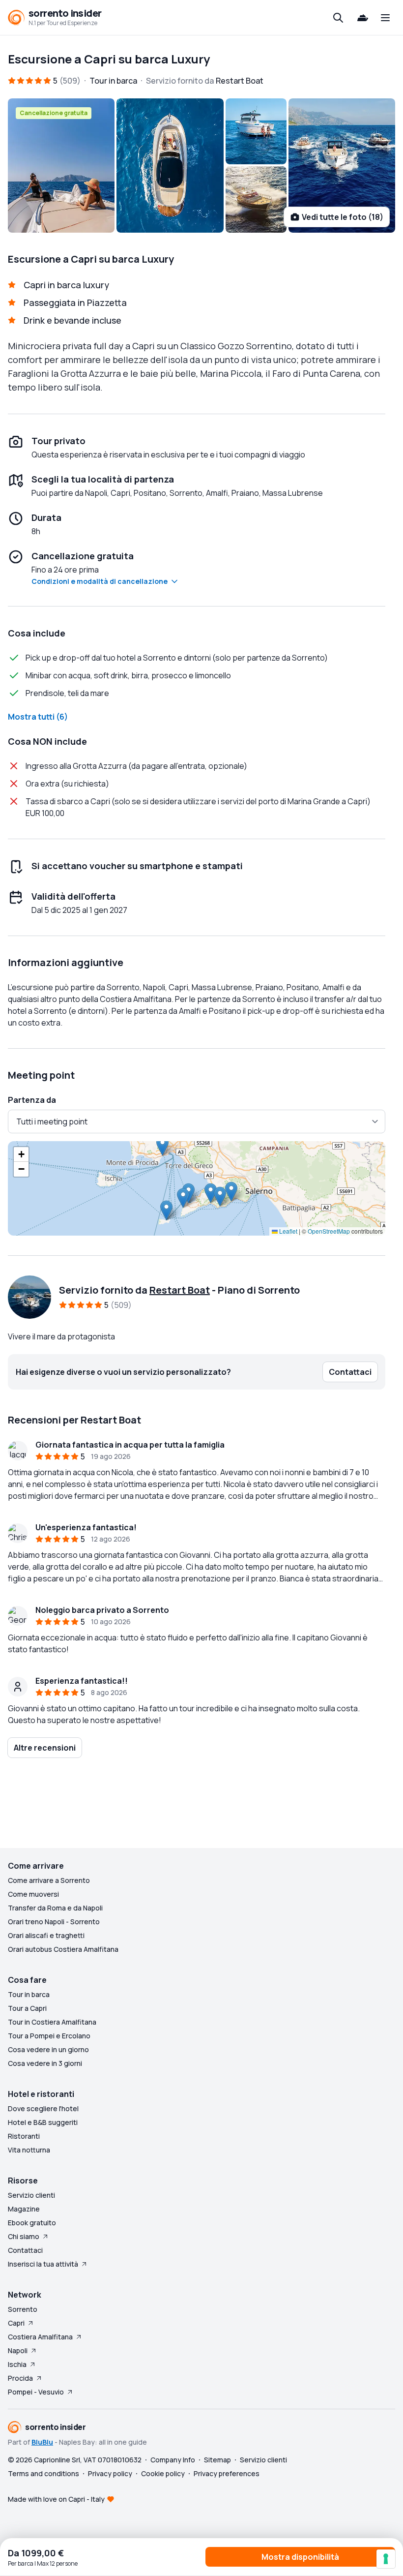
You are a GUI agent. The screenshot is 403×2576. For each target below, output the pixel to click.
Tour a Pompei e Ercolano (49, 2036)
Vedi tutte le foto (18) (343, 217)
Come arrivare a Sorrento (49, 1880)
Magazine (24, 2209)
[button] (211, 1193)
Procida (20, 2378)
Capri (16, 2323)
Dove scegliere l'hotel (43, 2108)
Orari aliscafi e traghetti (46, 1935)
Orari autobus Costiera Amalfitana (63, 1949)
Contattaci (25, 2250)
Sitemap (217, 2460)
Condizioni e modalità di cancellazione (100, 581)
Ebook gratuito (32, 2223)
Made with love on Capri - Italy (56, 2499)
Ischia (17, 2364)
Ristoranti (24, 2136)
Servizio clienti (31, 2195)
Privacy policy (110, 2473)
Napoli (18, 2350)
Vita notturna (29, 2150)
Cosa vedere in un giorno (48, 2049)
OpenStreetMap (329, 1231)
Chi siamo (24, 2236)
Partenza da (32, 1100)
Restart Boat (180, 1290)
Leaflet (288, 1231)
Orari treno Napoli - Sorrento (54, 1922)
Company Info (173, 2460)
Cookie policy (163, 2473)
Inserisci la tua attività (43, 2264)
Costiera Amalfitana (40, 2337)
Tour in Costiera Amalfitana (52, 2022)
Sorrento (23, 2309)
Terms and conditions (43, 2473)
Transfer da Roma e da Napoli (55, 1908)
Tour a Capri (27, 2008)
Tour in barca (29, 1994)
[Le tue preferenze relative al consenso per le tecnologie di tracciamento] (386, 2559)
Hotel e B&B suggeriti (43, 2122)
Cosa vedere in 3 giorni (45, 2063)
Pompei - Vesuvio (36, 2392)
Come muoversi (33, 1894)
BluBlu (42, 2442)
